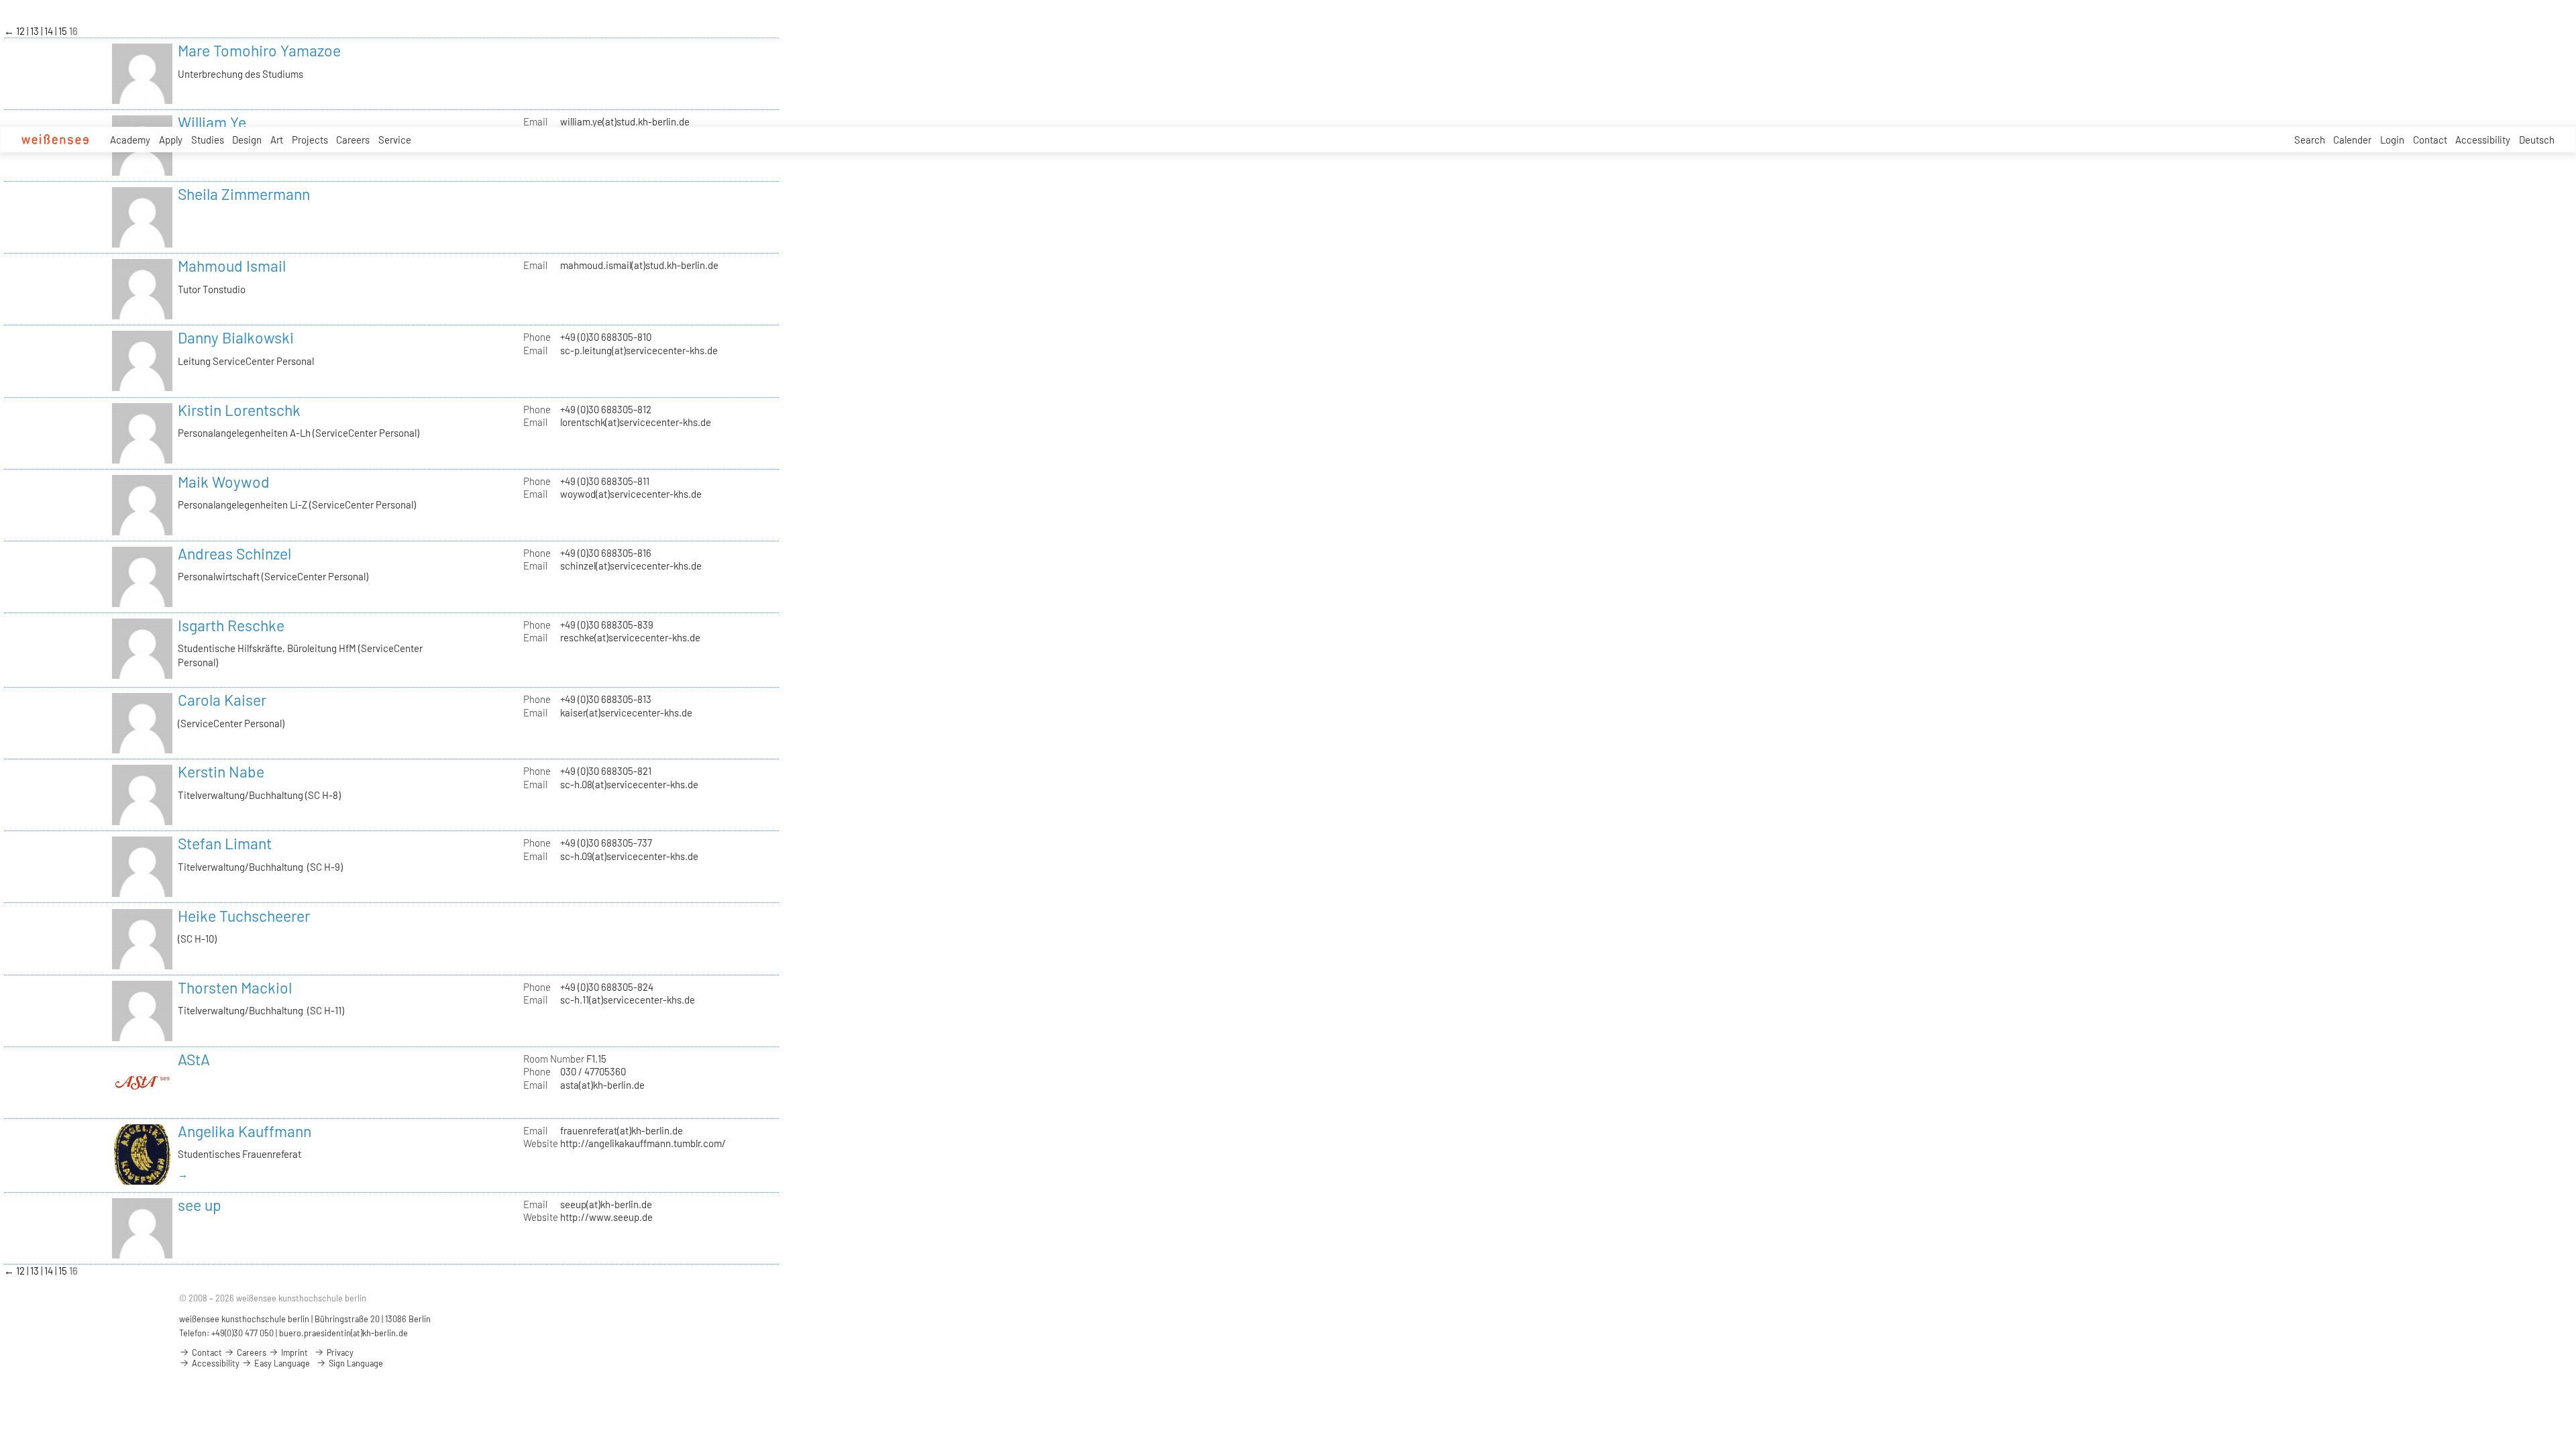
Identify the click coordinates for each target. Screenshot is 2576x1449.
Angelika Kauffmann (245, 1131)
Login (2392, 140)
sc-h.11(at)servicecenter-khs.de (628, 1000)
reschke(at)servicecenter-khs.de (630, 637)
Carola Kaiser (222, 700)
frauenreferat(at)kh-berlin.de (622, 1130)
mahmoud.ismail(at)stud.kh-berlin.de (639, 265)
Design (247, 140)
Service (395, 140)
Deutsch (2537, 140)
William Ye (212, 122)
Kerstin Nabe (221, 771)
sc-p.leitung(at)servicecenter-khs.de (639, 350)
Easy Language (281, 1363)
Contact (2430, 140)
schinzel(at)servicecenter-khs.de (631, 566)
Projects (310, 140)
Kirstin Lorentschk (239, 410)
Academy (130, 140)
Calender (2352, 140)
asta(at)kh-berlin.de (602, 1085)
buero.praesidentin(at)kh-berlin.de (343, 1333)
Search (2310, 140)
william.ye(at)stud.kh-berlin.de (625, 121)
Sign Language (355, 1363)
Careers (353, 140)
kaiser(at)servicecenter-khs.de (626, 712)
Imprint (293, 1352)
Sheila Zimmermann (244, 194)
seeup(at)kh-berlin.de (606, 1204)
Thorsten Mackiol (235, 987)
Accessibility (2483, 140)
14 (50, 31)
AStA (194, 1059)
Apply (171, 140)
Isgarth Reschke (231, 625)
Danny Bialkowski (236, 337)
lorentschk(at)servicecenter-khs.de (636, 422)
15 (64, 31)
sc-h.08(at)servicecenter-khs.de (629, 784)
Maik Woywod (224, 482)
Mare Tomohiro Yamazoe (259, 50)
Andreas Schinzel (234, 553)
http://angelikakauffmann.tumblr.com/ (643, 1143)
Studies (208, 140)
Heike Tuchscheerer (244, 916)
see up (200, 1205)
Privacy (339, 1352)
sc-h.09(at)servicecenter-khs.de (629, 856)
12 (21, 31)
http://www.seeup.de (606, 1217)
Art (277, 140)
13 (36, 31)
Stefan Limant (225, 843)
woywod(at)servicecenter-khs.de (631, 494)
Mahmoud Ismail (232, 266)
